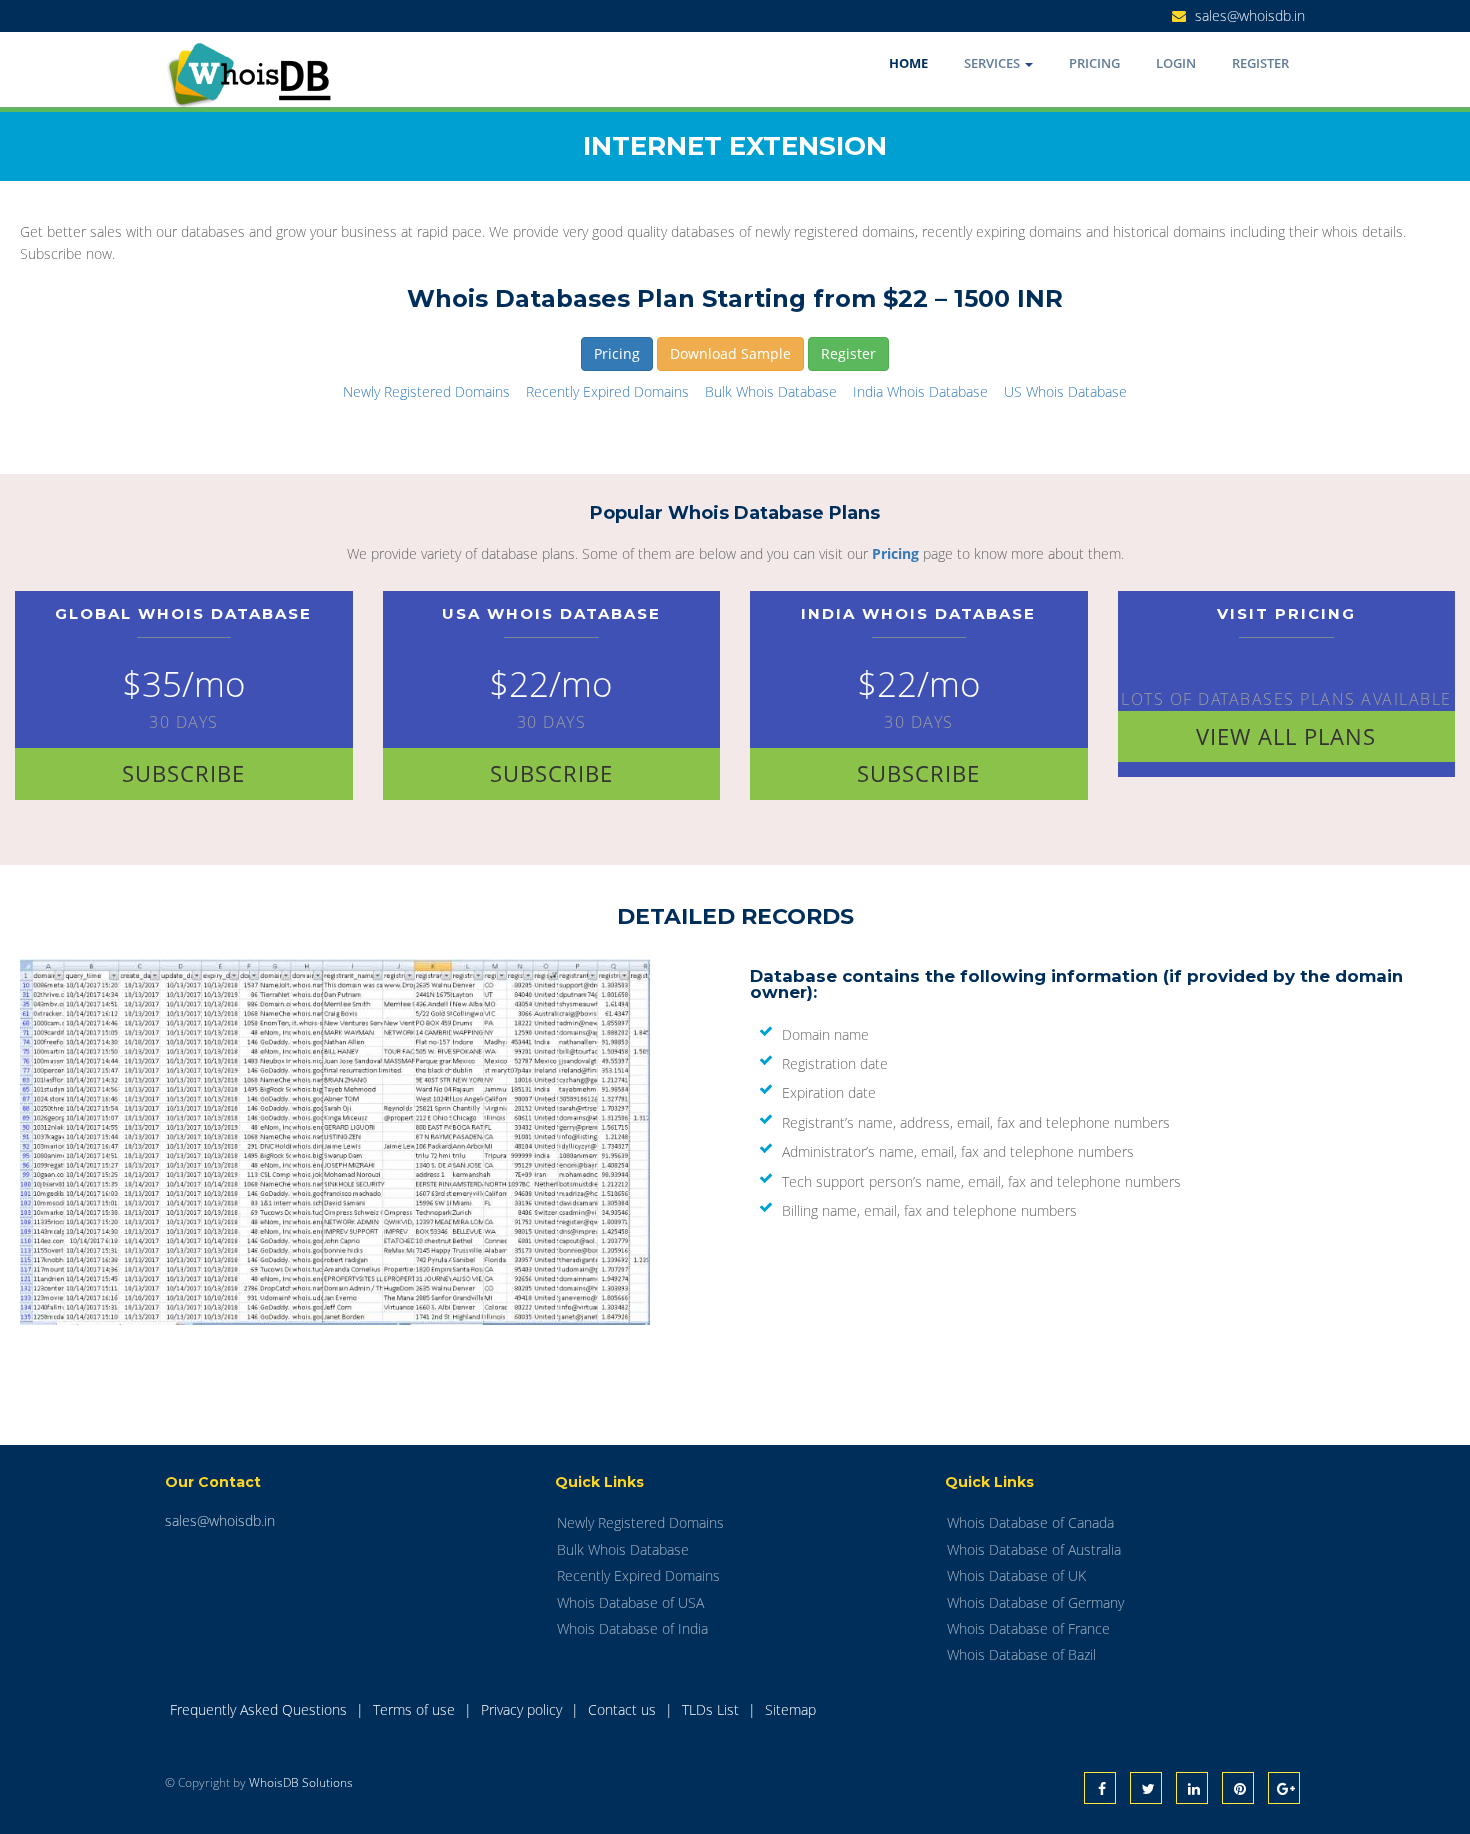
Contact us (624, 1709)
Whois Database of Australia (1034, 1549)
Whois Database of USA (630, 1602)
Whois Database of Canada (1030, 1522)
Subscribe (183, 773)
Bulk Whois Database (771, 391)
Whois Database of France (1028, 1628)
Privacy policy (523, 1709)
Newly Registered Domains (426, 391)
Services (993, 63)
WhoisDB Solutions (301, 1782)
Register (1260, 63)
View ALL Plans (1286, 736)
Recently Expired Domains (607, 391)
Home (908, 63)
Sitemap (790, 1709)
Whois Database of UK (1016, 1575)
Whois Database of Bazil (1021, 1654)
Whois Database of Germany (1035, 1602)
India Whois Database (920, 391)
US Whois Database (1065, 391)
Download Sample (730, 353)
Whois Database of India (632, 1628)
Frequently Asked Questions (260, 1709)
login (1176, 63)
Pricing (1094, 63)
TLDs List (712, 1709)
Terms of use (416, 1709)
